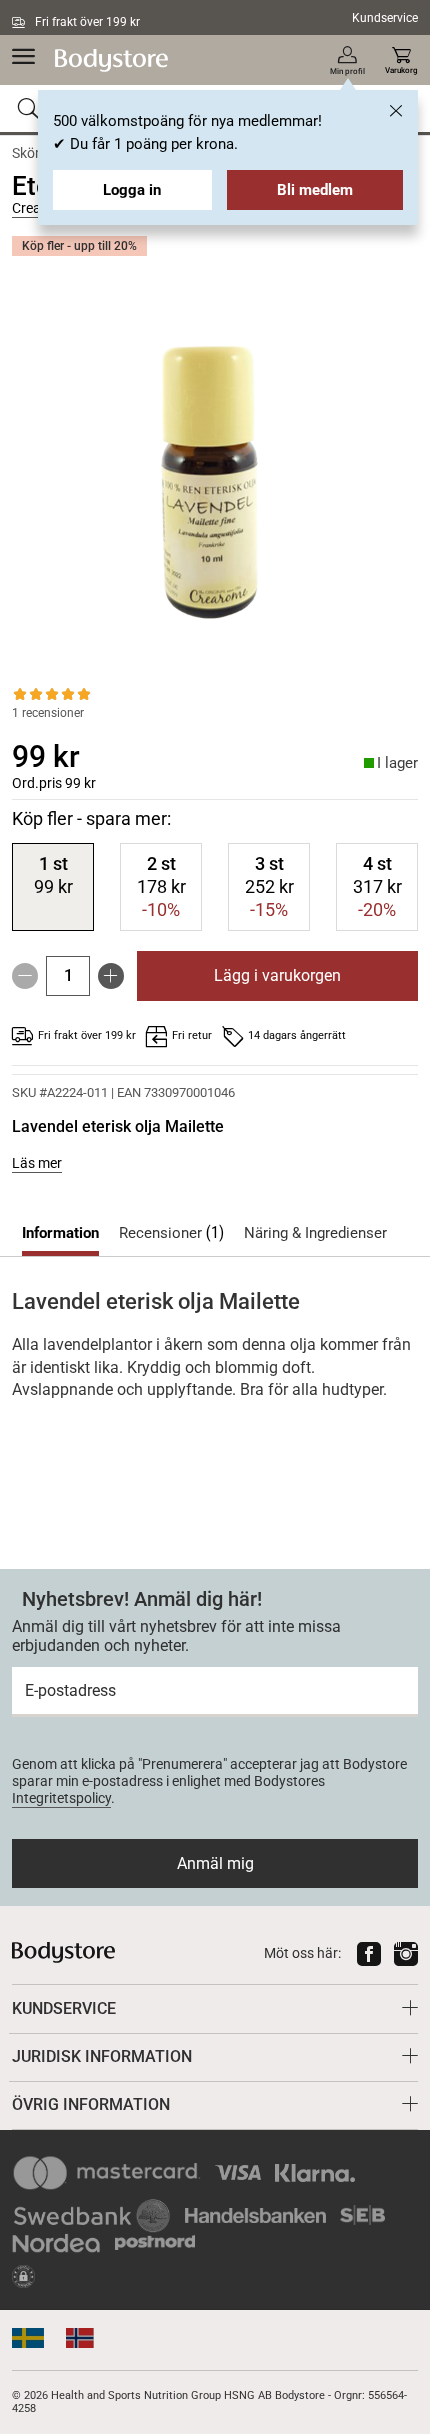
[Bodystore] (24, 1954)
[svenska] (28, 2349)
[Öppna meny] (23, 60)
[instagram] (406, 1954)
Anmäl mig (215, 1863)
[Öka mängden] (111, 976)
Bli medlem (315, 190)
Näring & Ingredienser (315, 1233)
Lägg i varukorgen (277, 975)
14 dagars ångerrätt (297, 1035)
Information (60, 1233)
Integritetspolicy (61, 1798)
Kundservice (385, 18)
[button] (401, 60)
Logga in (132, 190)
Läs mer (37, 1163)
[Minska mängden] (25, 976)
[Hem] (111, 67)
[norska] (80, 2349)
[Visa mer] (410, 2009)
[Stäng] (396, 111)
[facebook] (369, 1954)
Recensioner (171, 1233)
